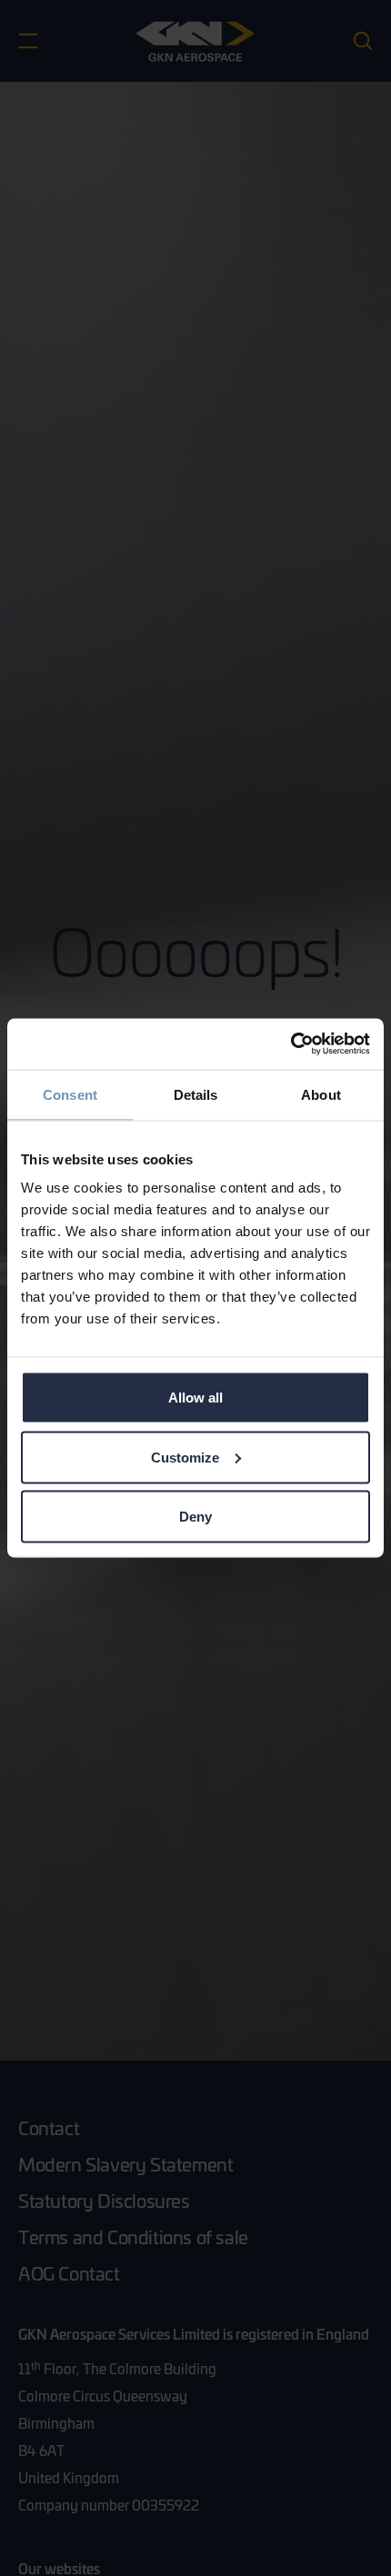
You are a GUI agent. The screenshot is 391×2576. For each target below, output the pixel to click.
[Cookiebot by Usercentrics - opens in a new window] (291, 1044)
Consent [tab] (70, 1094)
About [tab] (321, 1094)
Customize (185, 1457)
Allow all (195, 1398)
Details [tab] (196, 1094)
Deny (195, 1517)
